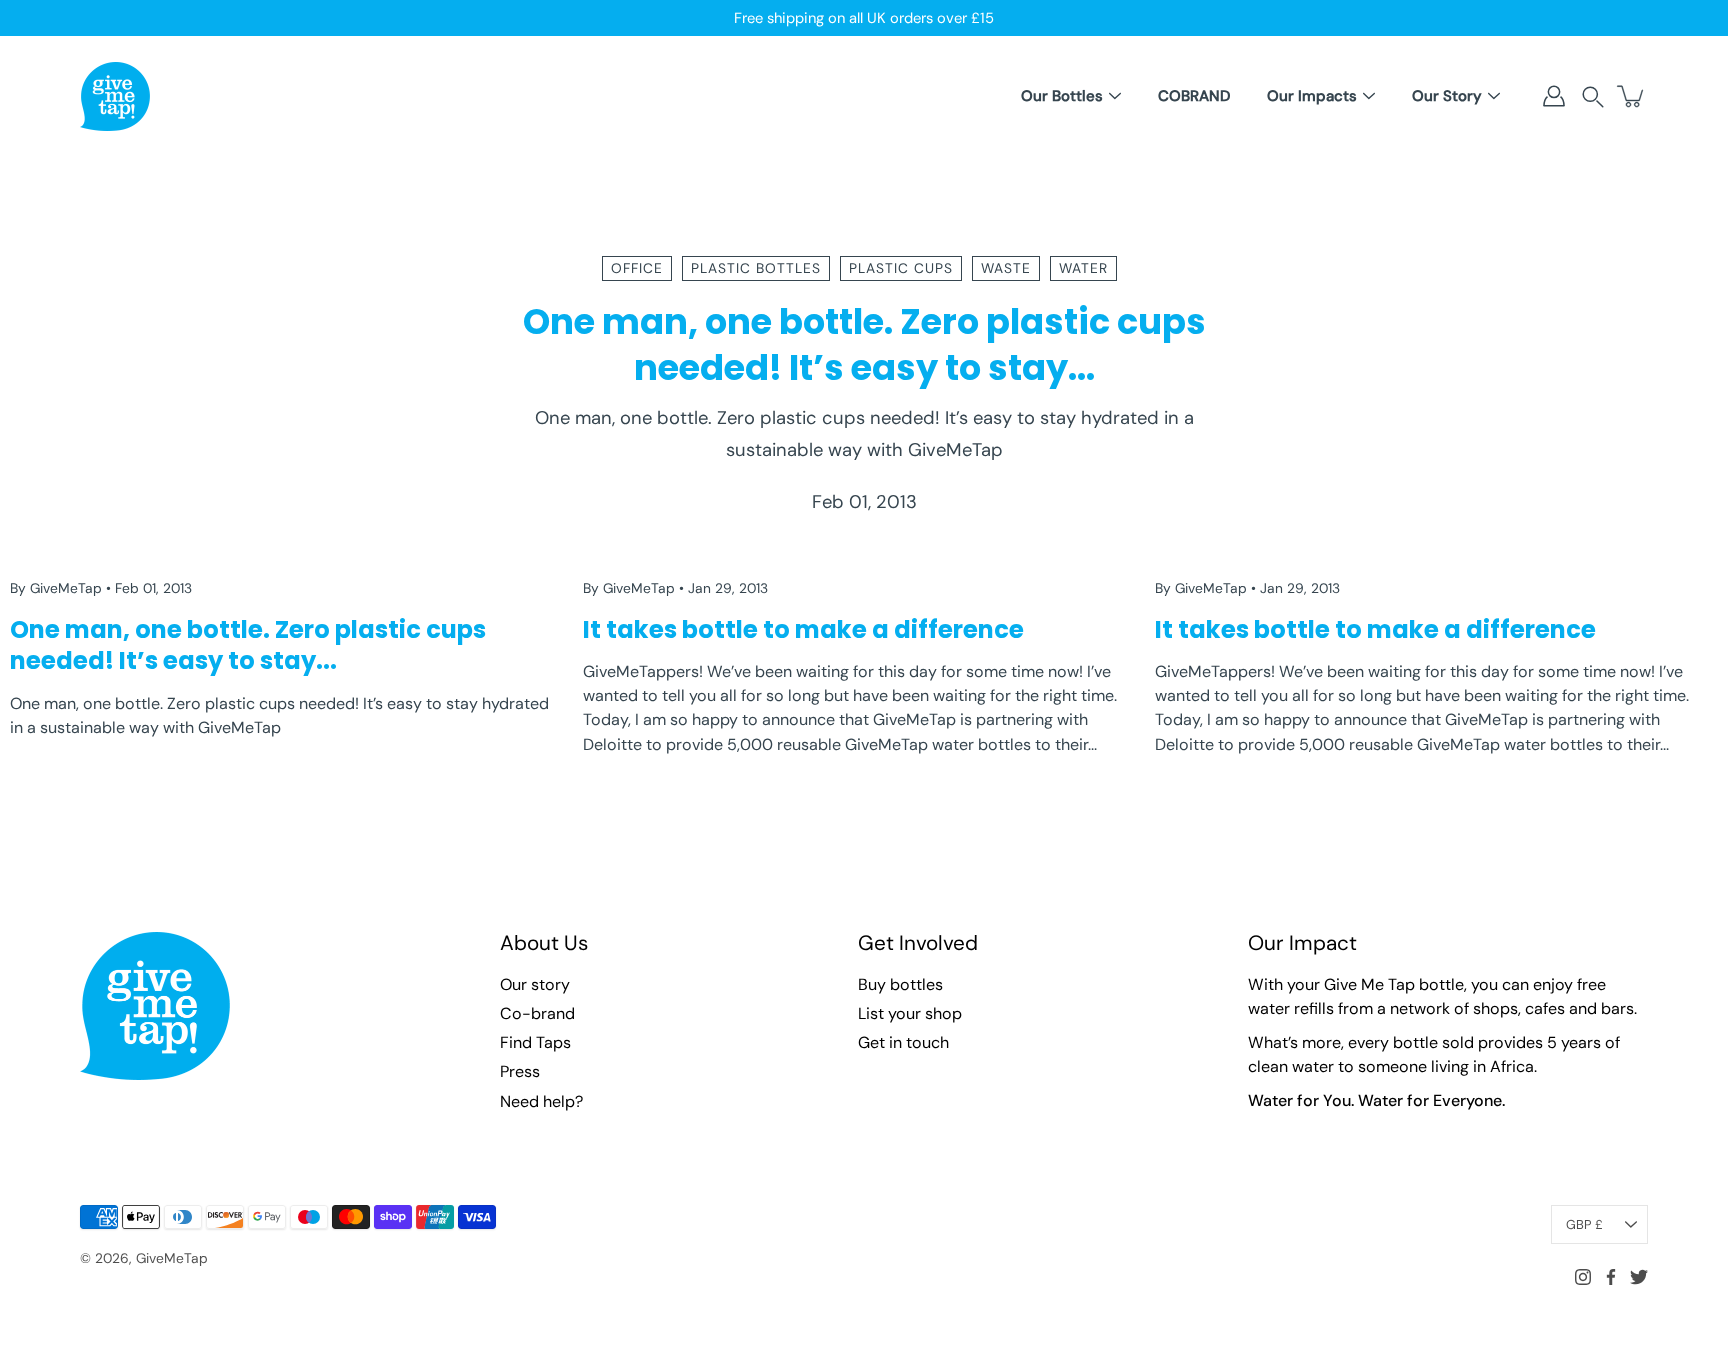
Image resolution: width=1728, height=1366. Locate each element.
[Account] (1554, 96)
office (637, 268)
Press (520, 1071)
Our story (535, 984)
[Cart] (1632, 96)
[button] (1593, 96)
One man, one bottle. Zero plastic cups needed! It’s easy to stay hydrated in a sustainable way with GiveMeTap (864, 434)
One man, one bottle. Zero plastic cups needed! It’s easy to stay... (864, 344)
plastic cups (901, 268)
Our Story (1447, 96)
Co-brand (537, 1013)
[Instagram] (1583, 1277)
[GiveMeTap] (115, 96)
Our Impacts (1312, 96)
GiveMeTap (172, 1258)
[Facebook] (1611, 1277)
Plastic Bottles (756, 268)
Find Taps (535, 1042)
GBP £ (1584, 1224)
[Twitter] (1639, 1277)
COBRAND (1194, 96)
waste (1006, 268)
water (1083, 268)
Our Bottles (1062, 96)
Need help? (541, 1101)
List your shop (910, 1013)
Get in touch (903, 1042)
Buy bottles (900, 984)
